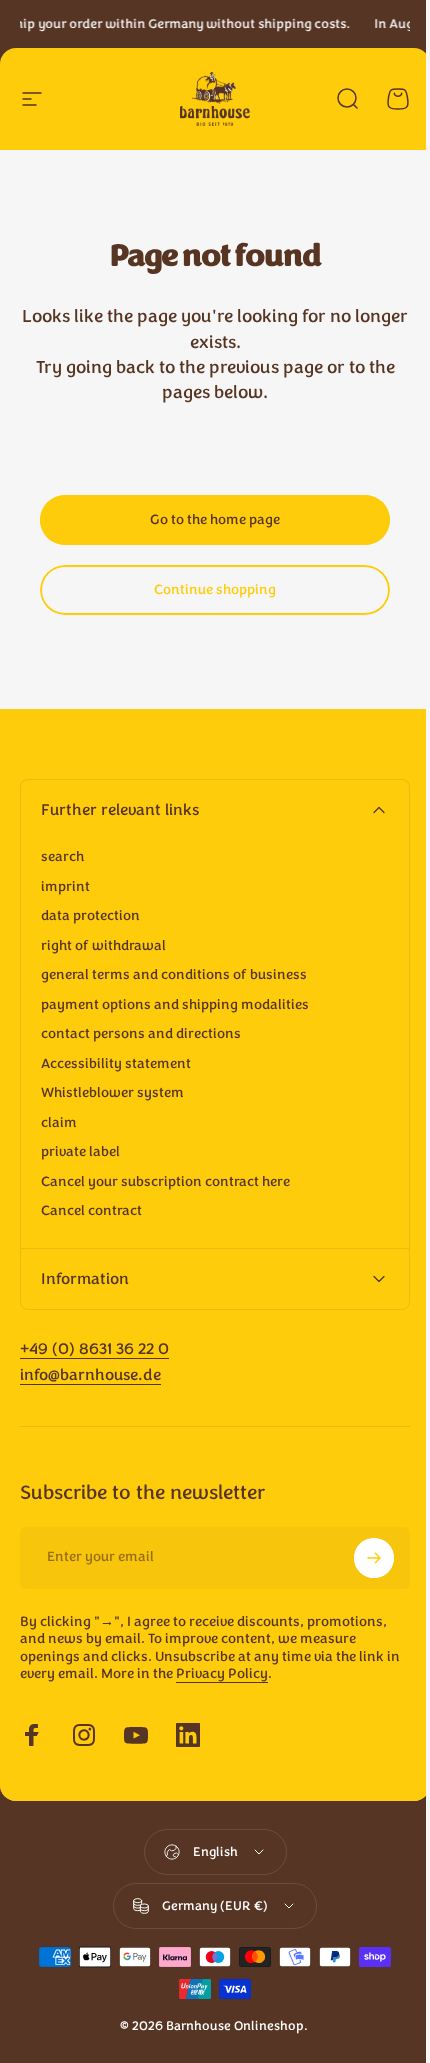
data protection (90, 916)
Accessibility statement (116, 1064)
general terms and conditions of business (174, 975)
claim (59, 1123)
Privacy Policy (238, 1673)
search (62, 857)
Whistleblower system (112, 1093)
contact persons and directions (141, 1034)
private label (80, 1152)
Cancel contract (91, 1211)
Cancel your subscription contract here (165, 1182)
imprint (65, 887)
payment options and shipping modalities (175, 1005)
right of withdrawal (103, 946)
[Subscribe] (359, 1558)
